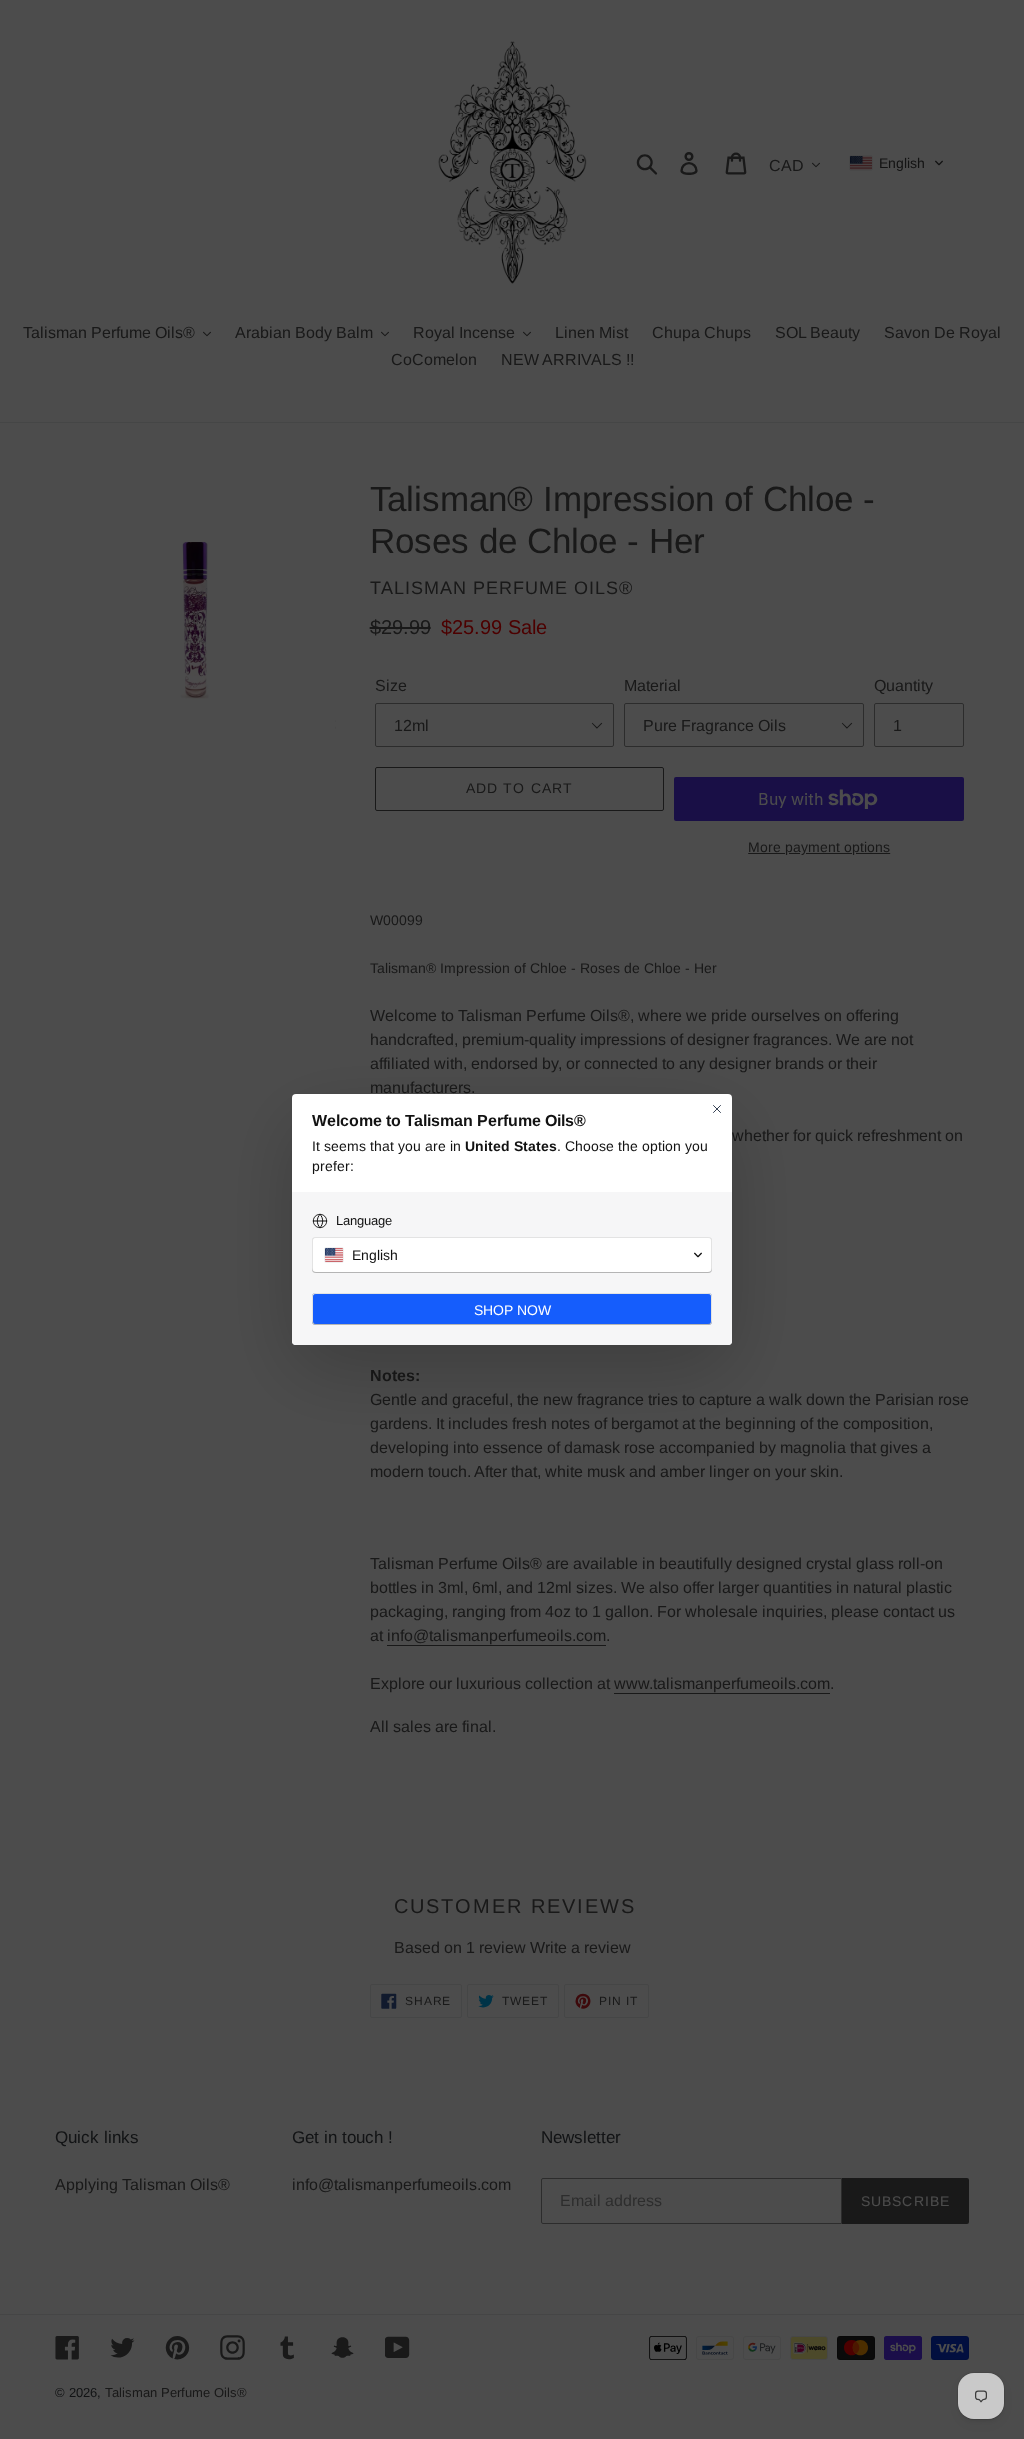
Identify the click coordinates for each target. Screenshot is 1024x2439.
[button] (512, 1255)
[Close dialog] (717, 1109)
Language (364, 1220)
